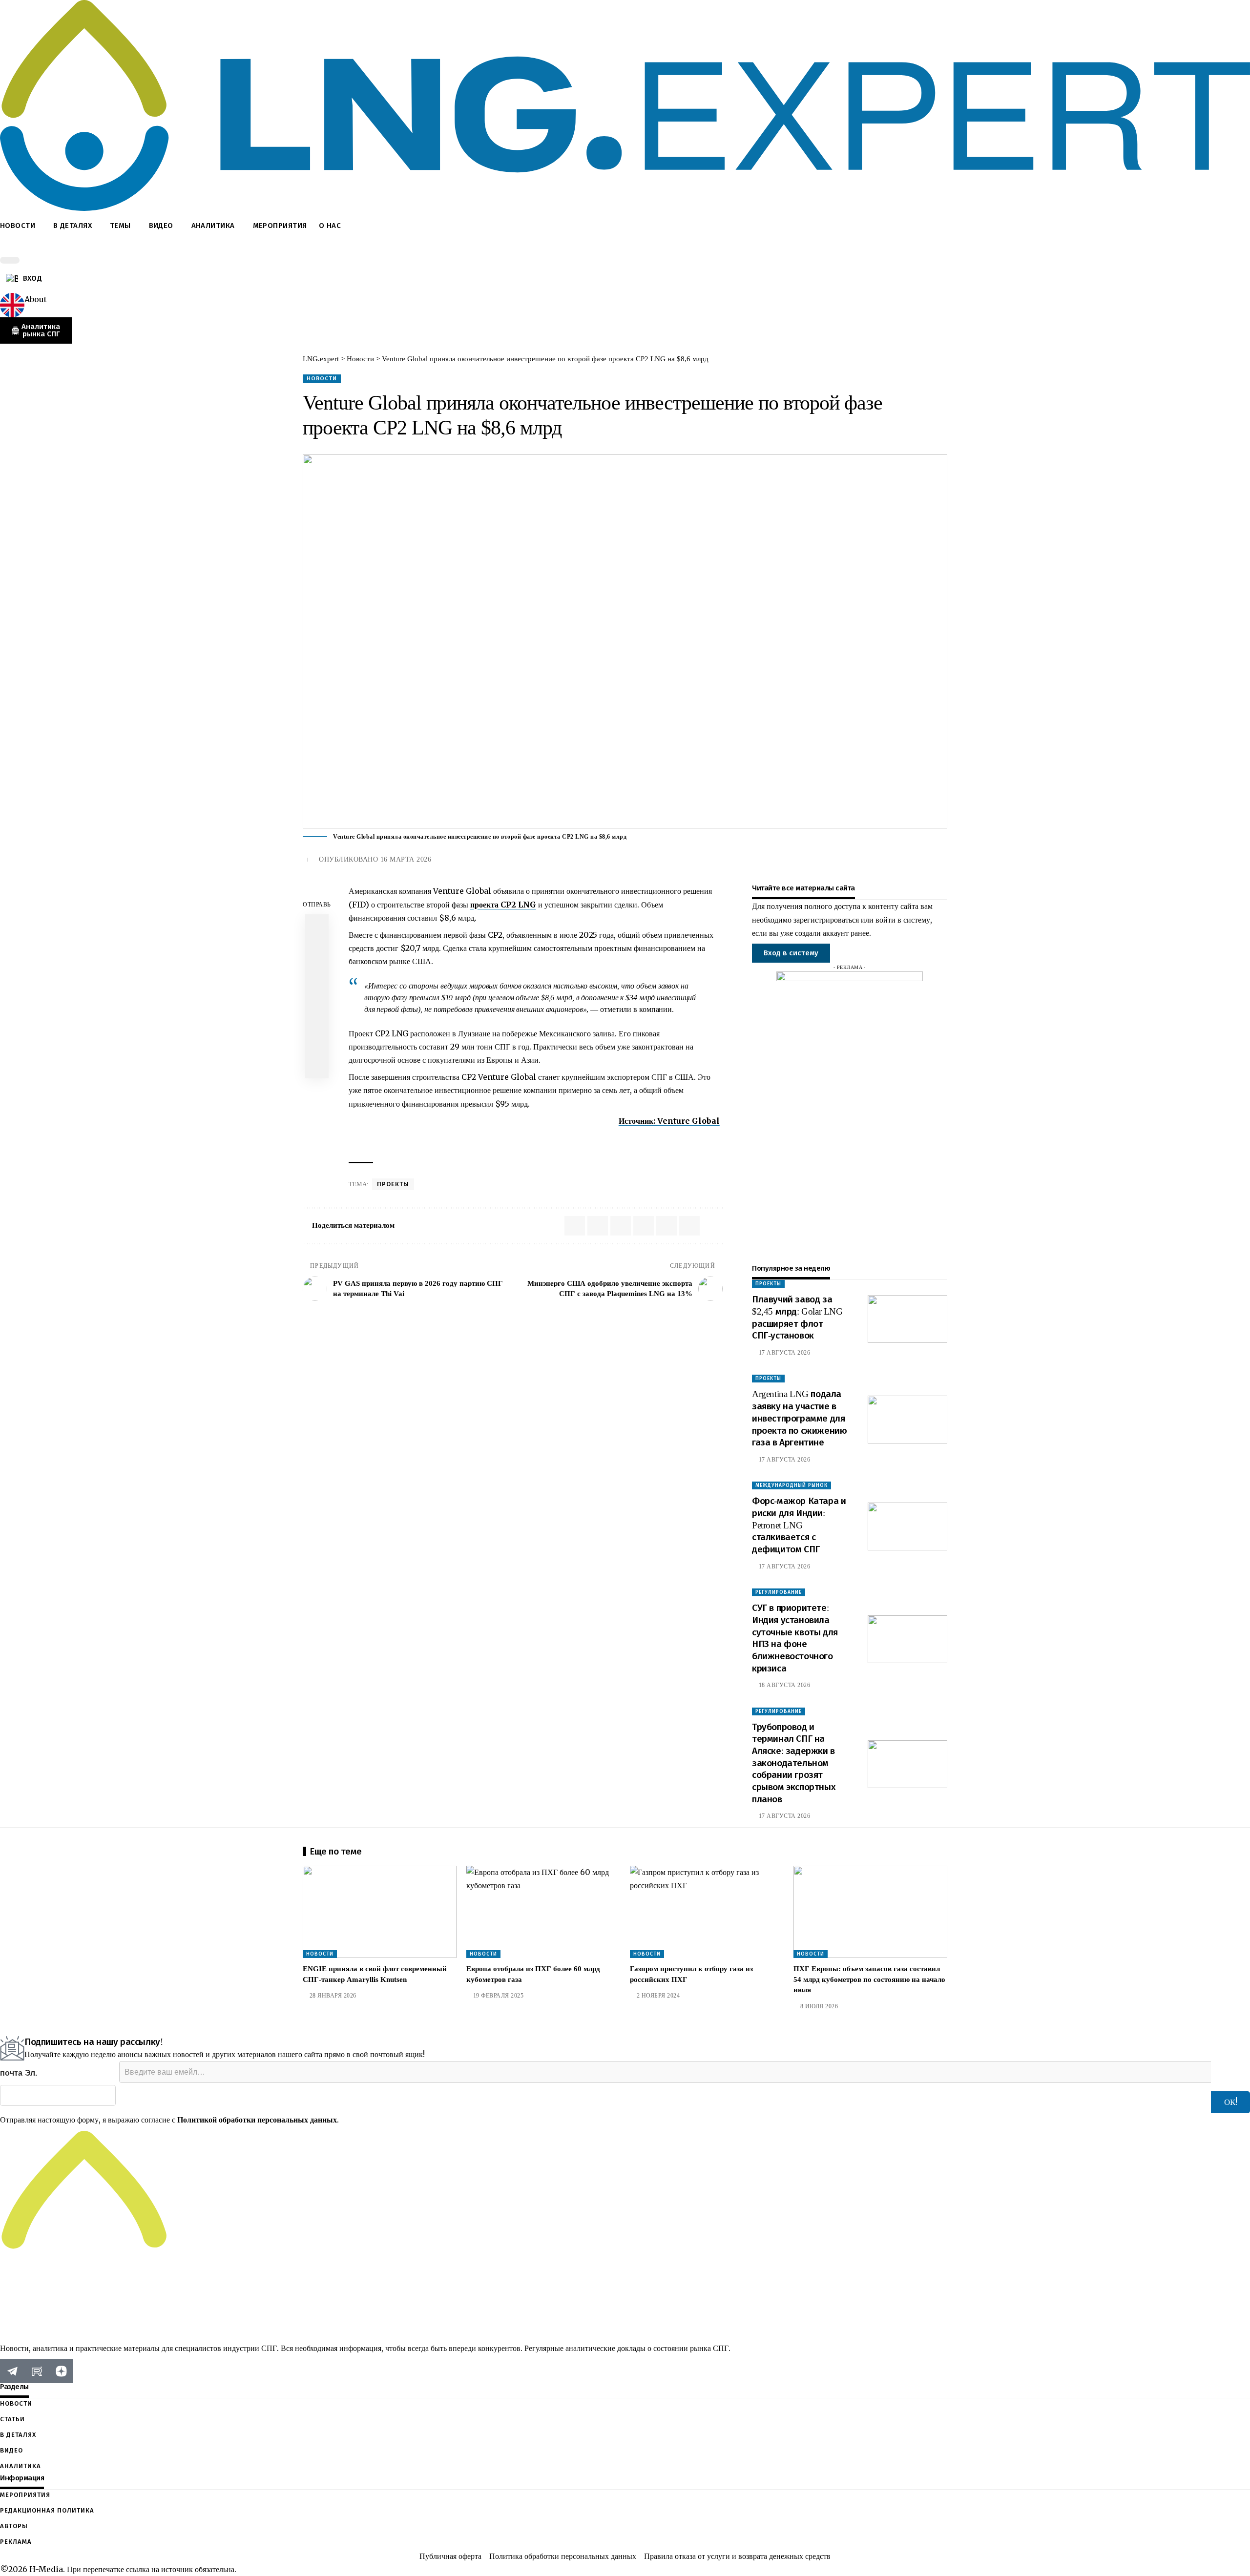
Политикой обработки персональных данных (257, 2120)
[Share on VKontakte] (317, 949)
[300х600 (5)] (850, 1117)
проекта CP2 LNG (503, 905)
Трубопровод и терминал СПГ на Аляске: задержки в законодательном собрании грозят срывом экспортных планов (794, 1763)
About (36, 299)
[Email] (317, 996)
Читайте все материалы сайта (803, 888)
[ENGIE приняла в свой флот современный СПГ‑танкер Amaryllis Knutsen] (380, 1912)
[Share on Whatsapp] (317, 926)
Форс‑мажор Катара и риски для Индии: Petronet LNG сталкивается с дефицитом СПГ (799, 1525)
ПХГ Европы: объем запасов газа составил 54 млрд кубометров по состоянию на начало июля (869, 1979)
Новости (322, 378)
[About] (12, 305)
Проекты (393, 1184)
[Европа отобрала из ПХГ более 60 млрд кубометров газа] (543, 1912)
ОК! (1231, 2102)
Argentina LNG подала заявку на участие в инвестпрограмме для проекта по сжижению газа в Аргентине (799, 1418)
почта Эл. (19, 2073)
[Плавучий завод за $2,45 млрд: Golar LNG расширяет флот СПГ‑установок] (907, 1319)
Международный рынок (792, 1485)
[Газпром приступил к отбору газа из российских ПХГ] (707, 1912)
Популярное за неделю (791, 1268)
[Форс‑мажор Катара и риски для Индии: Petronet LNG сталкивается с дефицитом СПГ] (907, 1526)
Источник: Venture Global (669, 1121)
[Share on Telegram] (317, 973)
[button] (625, 248)
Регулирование (779, 1592)
